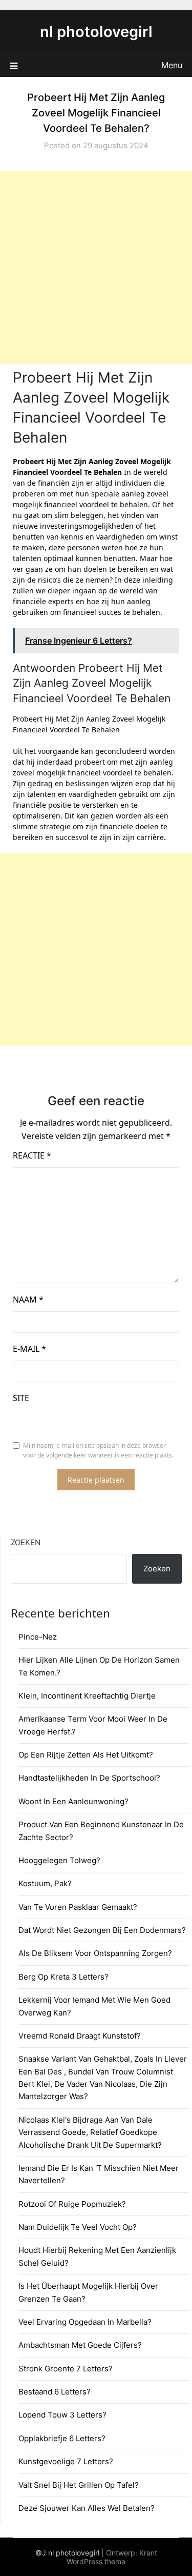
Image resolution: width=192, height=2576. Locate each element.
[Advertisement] (96, 267)
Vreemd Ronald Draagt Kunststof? (80, 2036)
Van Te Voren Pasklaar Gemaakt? (78, 1907)
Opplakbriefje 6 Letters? (62, 2438)
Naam (28, 1300)
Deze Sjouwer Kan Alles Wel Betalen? (87, 2508)
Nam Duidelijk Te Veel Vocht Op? (78, 2227)
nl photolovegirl (96, 32)
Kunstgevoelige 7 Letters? (66, 2461)
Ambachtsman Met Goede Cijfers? (80, 2345)
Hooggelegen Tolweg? (59, 1860)
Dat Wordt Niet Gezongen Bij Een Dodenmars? (102, 1930)
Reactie (32, 1155)
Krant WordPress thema (112, 2557)
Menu (172, 65)
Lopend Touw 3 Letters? (62, 2415)
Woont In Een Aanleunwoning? (73, 1801)
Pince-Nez (38, 1637)
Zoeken (26, 1542)
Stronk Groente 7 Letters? (66, 2369)
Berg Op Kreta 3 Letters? (63, 1977)
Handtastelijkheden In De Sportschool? (89, 1778)
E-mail (29, 1349)
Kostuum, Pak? (45, 1883)
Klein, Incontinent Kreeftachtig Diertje (87, 1696)
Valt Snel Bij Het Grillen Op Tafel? (79, 2485)
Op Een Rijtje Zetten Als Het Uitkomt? (86, 1755)
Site (21, 1398)
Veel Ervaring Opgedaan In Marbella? (85, 2322)
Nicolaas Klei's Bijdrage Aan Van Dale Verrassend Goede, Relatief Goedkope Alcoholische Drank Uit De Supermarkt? (90, 2132)
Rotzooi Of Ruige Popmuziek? (72, 2204)
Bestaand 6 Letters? (55, 2392)
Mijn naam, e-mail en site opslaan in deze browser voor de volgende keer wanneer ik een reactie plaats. (98, 1451)
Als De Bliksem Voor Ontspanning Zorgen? (95, 1953)
